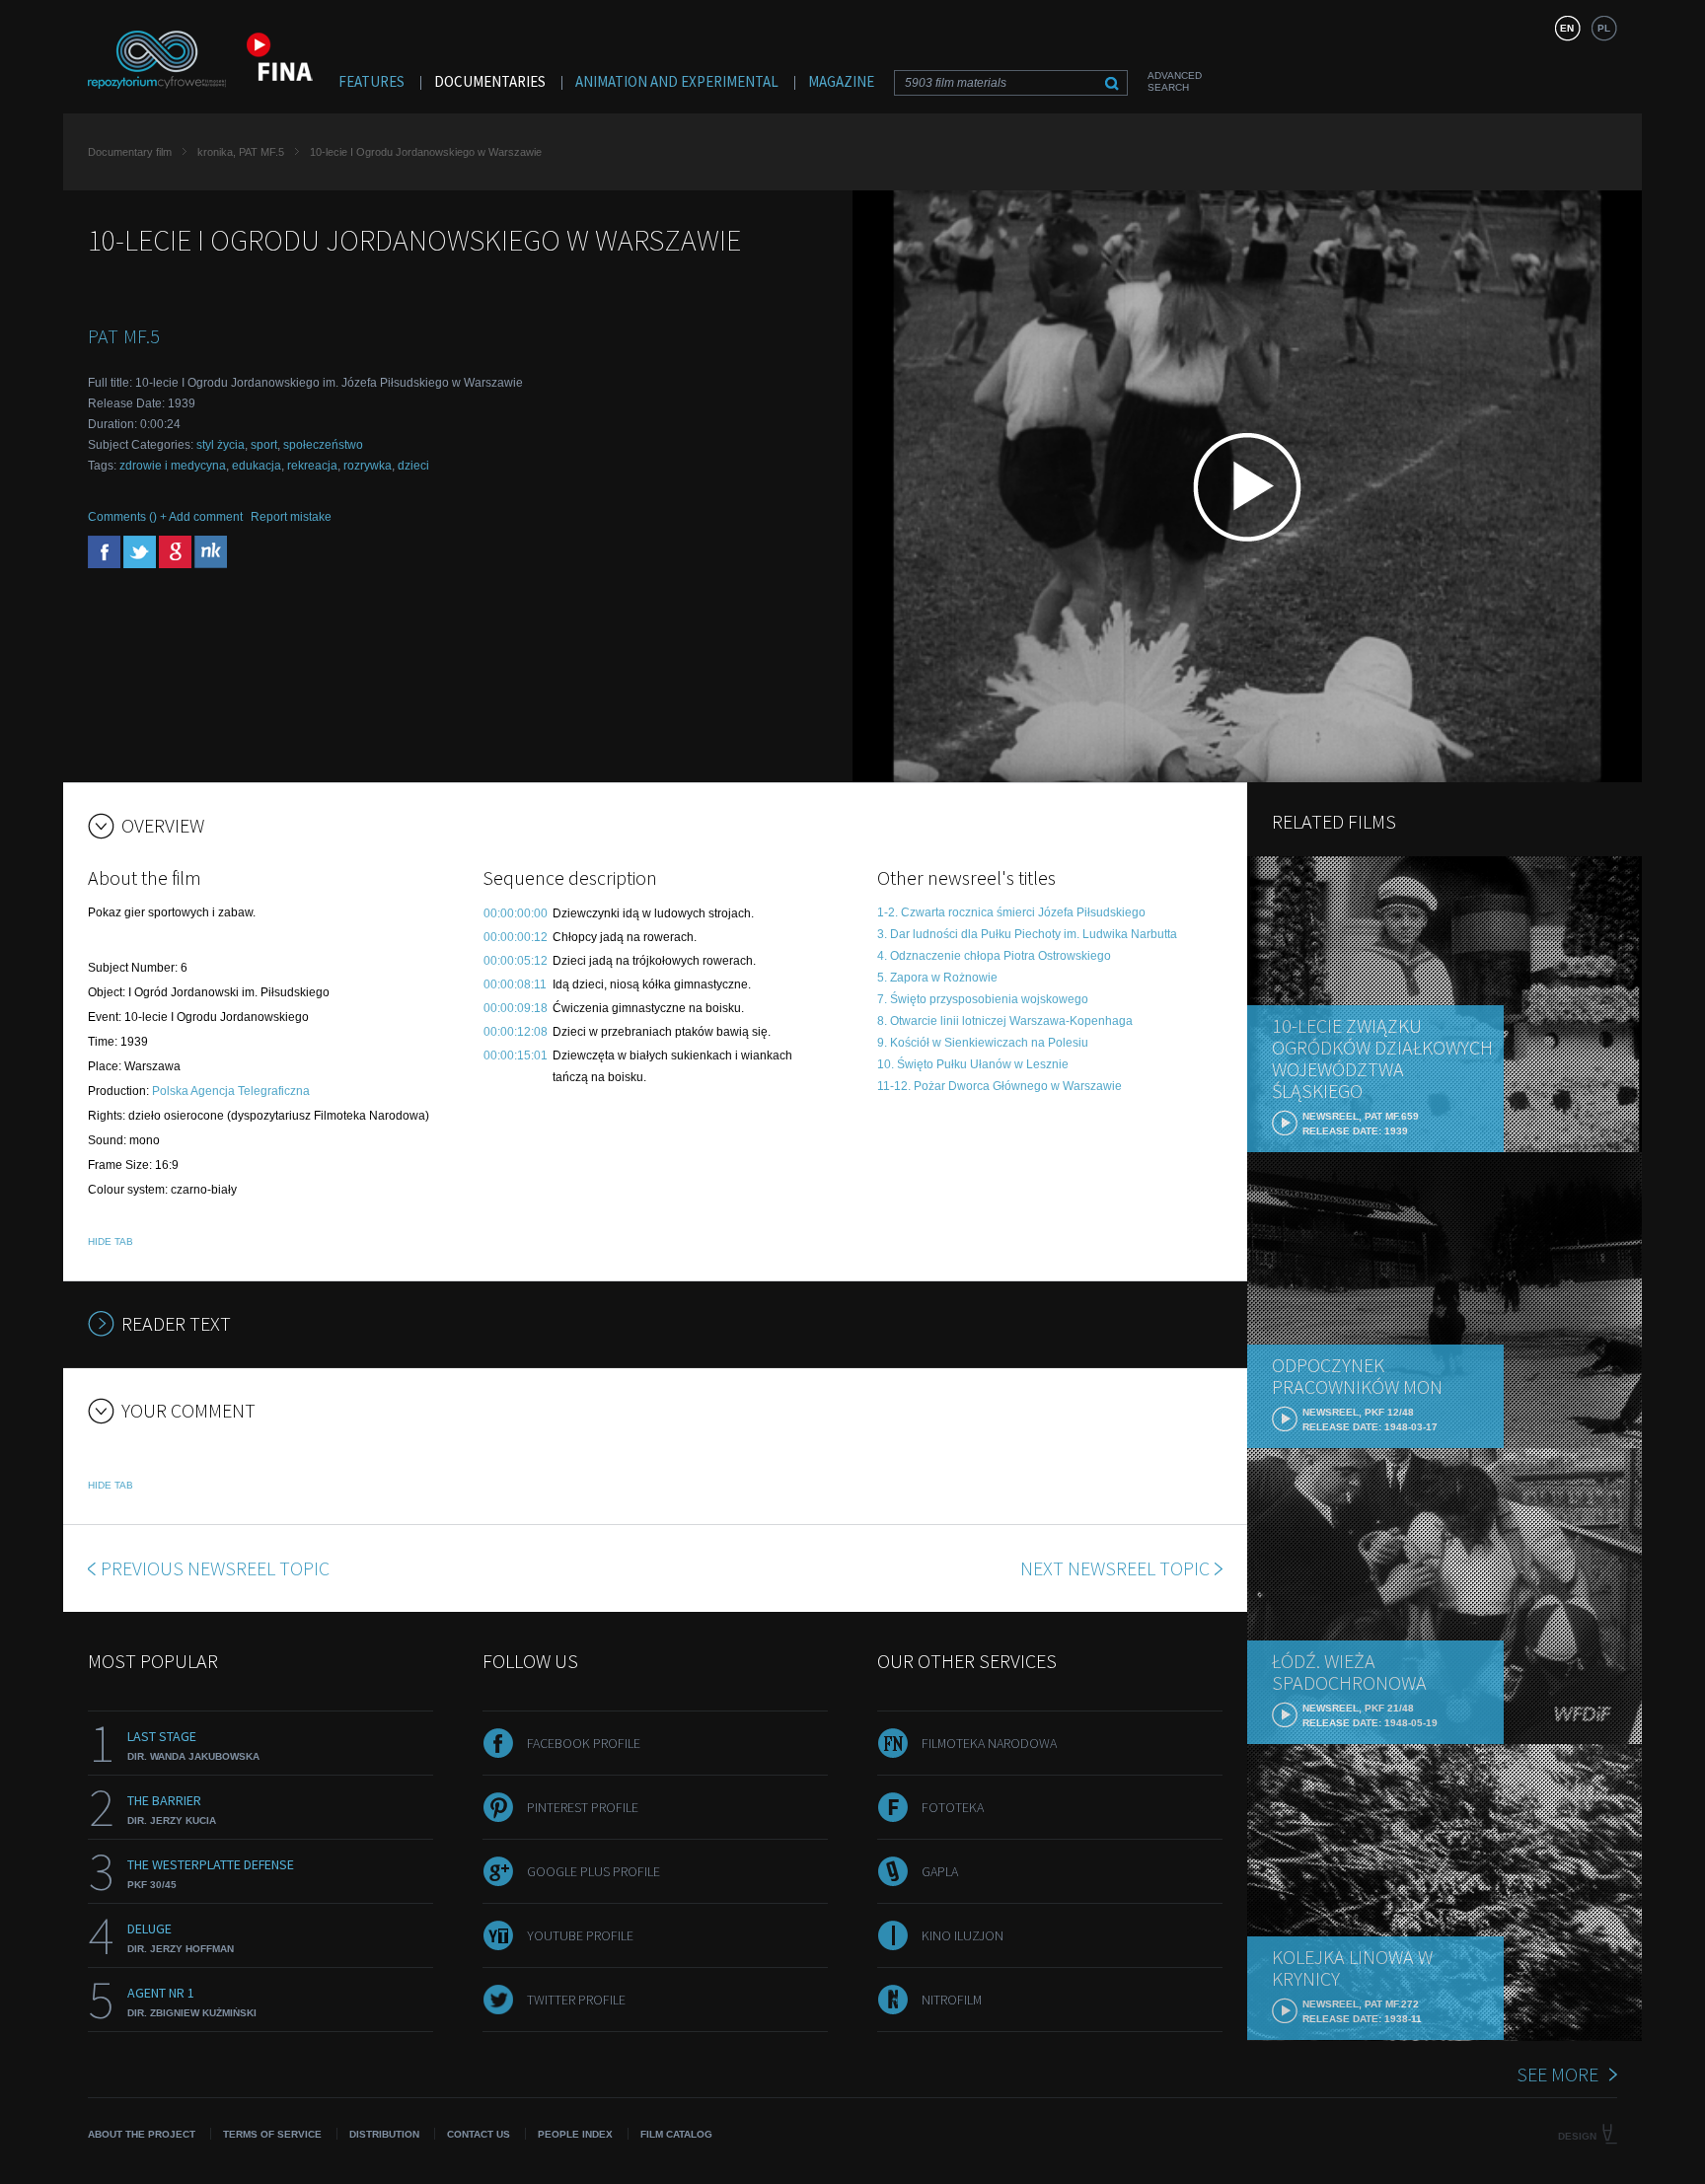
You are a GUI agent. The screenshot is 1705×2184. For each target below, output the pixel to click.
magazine (841, 81)
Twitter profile (576, 2000)
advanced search (1175, 81)
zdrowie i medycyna (173, 466)
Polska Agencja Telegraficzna (231, 1091)
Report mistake (291, 517)
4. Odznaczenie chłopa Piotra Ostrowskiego (994, 956)
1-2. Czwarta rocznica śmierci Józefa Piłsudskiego (1011, 912)
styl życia (221, 445)
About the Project (142, 2134)
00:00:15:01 (516, 1056)
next (1115, 1568)
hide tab (111, 1241)
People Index (575, 2134)
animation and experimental (677, 81)
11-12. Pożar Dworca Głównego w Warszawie (1000, 1086)
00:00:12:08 (516, 1032)
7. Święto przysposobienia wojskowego (983, 999)
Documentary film (130, 152)
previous (215, 1568)
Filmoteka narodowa (989, 1743)
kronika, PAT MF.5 (241, 152)
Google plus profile (593, 1871)
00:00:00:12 (516, 937)
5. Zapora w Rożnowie (937, 978)
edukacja (257, 466)
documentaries (490, 81)
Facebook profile (584, 1743)
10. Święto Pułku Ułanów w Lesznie (973, 1064)
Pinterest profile (583, 1807)
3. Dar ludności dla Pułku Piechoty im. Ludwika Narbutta (1027, 934)
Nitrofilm (952, 2000)
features (371, 81)
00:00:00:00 (516, 913)
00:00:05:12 (516, 961)
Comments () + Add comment (165, 517)
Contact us (479, 2134)
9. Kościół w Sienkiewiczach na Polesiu (983, 1043)
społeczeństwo (323, 445)
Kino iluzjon (963, 1935)
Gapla (940, 1871)
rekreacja (312, 466)
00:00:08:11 (515, 984)
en (1567, 28)
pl (1604, 28)
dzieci (413, 466)
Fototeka (953, 1807)
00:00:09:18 (516, 1008)
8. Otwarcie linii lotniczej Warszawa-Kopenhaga (1005, 1021)
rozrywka (368, 466)
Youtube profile (580, 1935)
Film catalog (676, 2134)
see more (1557, 2074)
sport (264, 445)
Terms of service (272, 2134)
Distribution (384, 2134)
